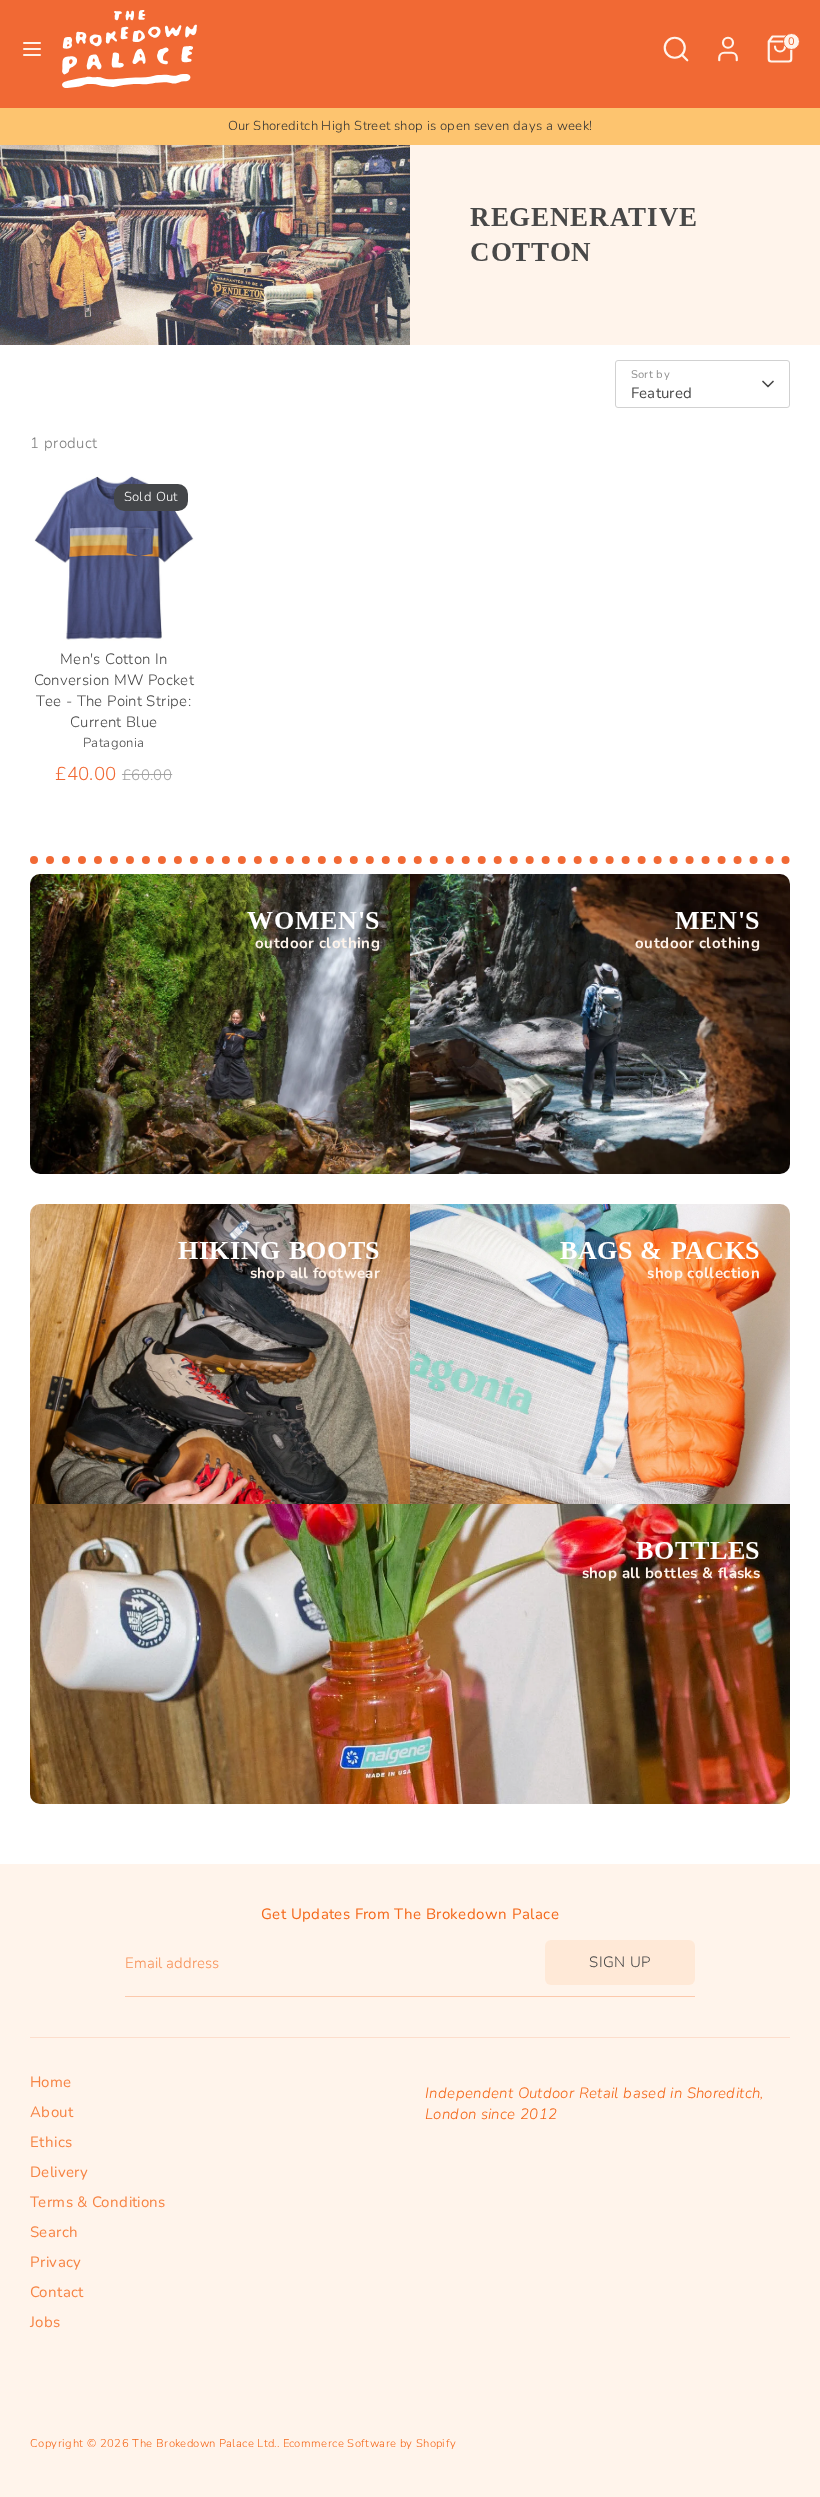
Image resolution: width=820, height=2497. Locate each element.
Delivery (59, 2172)
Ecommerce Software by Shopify (370, 2443)
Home (51, 2082)
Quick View (115, 608)
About (51, 2112)
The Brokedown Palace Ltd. (204, 2443)
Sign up (620, 1962)
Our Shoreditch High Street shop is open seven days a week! (410, 126)
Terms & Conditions (98, 2202)
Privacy (56, 2262)
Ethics (51, 2142)
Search (54, 2232)
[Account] (728, 39)
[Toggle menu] (32, 49)
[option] (410, 126)
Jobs (45, 2322)
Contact (57, 2292)
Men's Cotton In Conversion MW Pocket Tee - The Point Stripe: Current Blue (114, 690)
